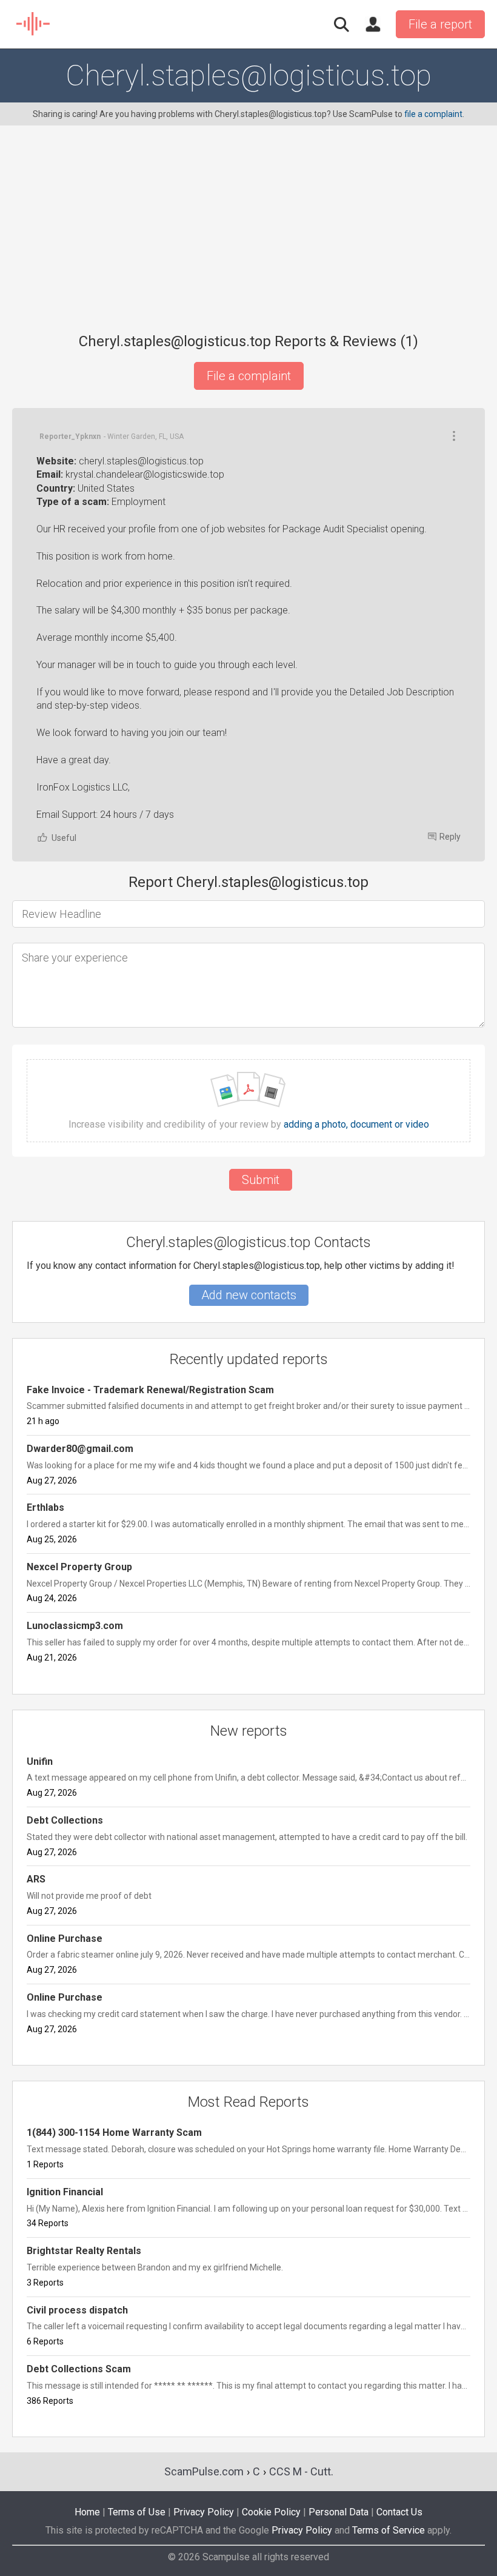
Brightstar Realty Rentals (84, 2251)
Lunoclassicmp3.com (75, 1626)
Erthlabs (45, 1507)
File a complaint (249, 376)
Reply (450, 837)
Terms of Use (137, 2512)
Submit (261, 1180)
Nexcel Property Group (79, 1567)
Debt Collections (65, 1820)
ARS (36, 1879)
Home (87, 2512)
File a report (440, 24)
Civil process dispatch (77, 2310)
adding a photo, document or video (356, 1125)
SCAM (34, 24)
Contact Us (399, 2512)
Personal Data (339, 2512)
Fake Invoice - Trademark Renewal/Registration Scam (150, 1390)
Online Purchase (65, 1939)
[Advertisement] (248, 236)
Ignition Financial (65, 2192)
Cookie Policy (271, 2512)
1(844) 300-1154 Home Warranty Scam (114, 2133)
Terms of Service (389, 2530)
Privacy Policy (204, 2512)
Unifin (40, 1761)
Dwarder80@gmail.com (80, 1449)
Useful (64, 838)
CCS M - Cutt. (301, 2471)
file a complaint (433, 114)
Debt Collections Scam (79, 2369)
